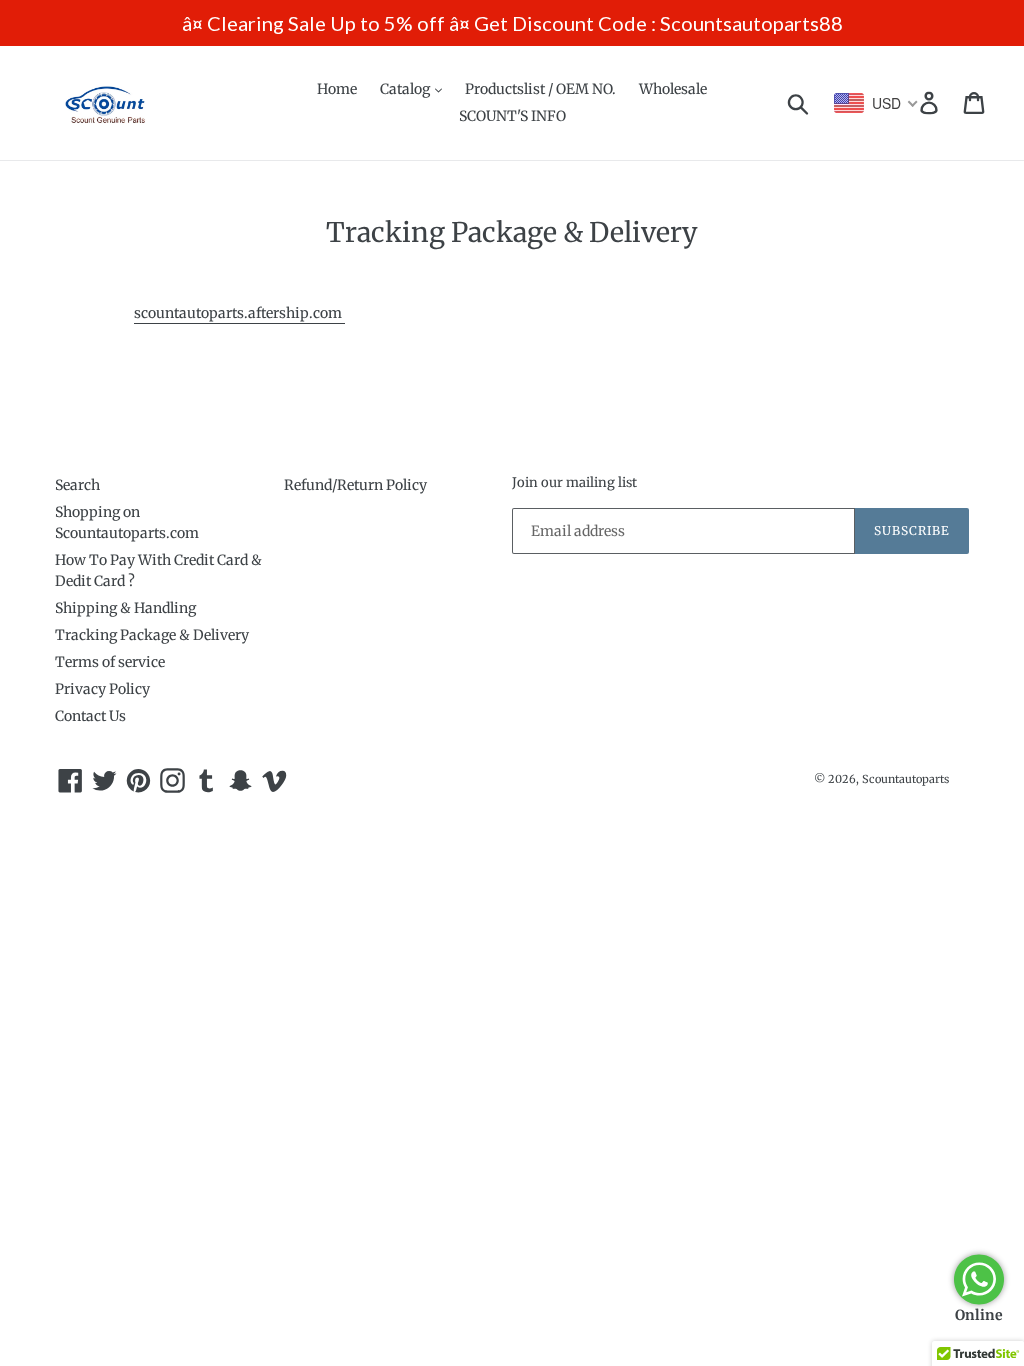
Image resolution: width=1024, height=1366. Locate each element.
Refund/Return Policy (355, 485)
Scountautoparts (905, 779)
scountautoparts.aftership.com (239, 313)
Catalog (406, 89)
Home (337, 89)
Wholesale (673, 89)
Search (77, 485)
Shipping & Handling (125, 608)
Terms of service (110, 662)
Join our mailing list (574, 483)
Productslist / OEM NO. (540, 89)
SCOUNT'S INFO (512, 116)
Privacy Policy (102, 689)
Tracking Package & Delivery (152, 635)
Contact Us (90, 716)
